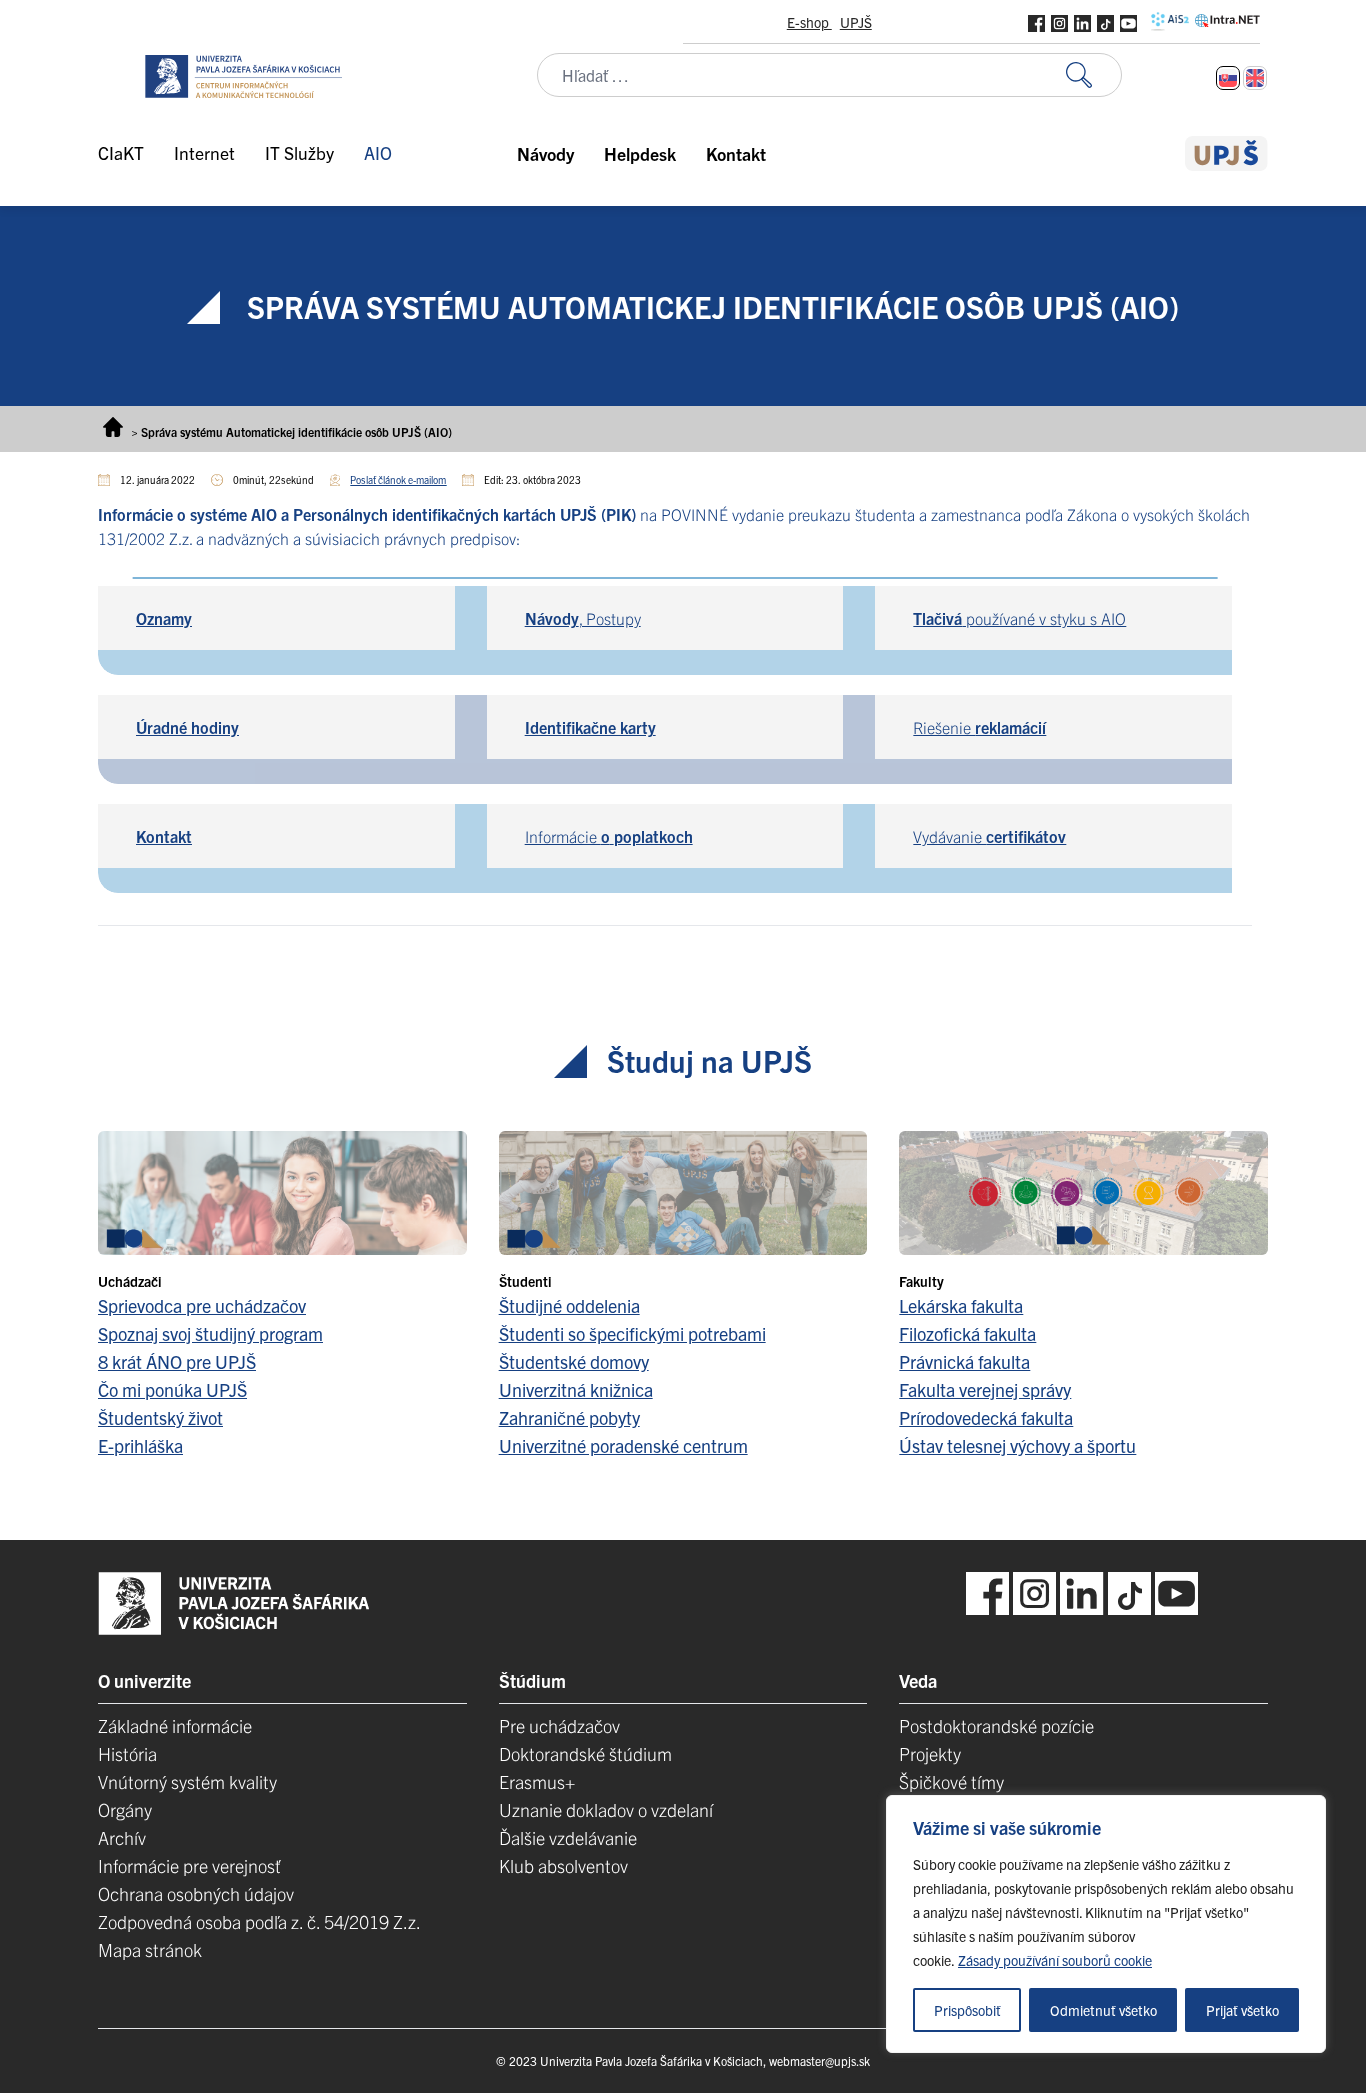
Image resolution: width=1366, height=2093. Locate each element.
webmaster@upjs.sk (819, 2060)
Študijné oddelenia (569, 1305)
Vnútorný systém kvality (187, 1781)
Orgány (125, 1809)
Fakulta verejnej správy (985, 1389)
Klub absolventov (563, 1865)
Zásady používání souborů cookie (1055, 1960)
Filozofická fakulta (967, 1333)
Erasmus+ (537, 1781)
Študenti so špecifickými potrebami (632, 1333)
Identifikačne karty (590, 727)
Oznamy (164, 618)
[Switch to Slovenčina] (1228, 78)
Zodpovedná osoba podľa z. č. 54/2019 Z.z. (259, 1921)
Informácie (609, 836)
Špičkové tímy (951, 1781)
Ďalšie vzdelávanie (568, 1837)
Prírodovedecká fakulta (986, 1417)
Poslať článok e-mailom (398, 479)
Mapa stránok (150, 1949)
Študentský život (160, 1417)
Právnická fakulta (964, 1361)
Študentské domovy (574, 1361)
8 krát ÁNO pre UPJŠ (177, 1361)
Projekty (930, 1753)
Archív (122, 1837)
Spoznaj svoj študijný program (210, 1333)
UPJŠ (856, 22)
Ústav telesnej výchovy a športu (1017, 1445)
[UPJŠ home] (1226, 153)
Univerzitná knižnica (576, 1389)
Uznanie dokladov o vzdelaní (606, 1809)
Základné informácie (175, 1725)
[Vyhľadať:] (1094, 75)
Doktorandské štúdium (585, 1753)
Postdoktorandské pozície (996, 1725)
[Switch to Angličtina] (1255, 78)
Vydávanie (989, 836)
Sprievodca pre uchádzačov (202, 1305)
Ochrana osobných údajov (196, 1893)
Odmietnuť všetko (1103, 2010)
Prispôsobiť (967, 2010)
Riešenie (979, 727)
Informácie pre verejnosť (189, 1865)
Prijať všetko (1242, 2010)
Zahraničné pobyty (569, 1417)
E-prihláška (140, 1445)
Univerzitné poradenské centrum (623, 1445)
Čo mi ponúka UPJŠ (172, 1389)
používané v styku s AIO (1019, 618)
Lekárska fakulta (961, 1305)
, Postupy (583, 618)
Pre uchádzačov (559, 1725)
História (127, 1753)
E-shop (809, 22)
